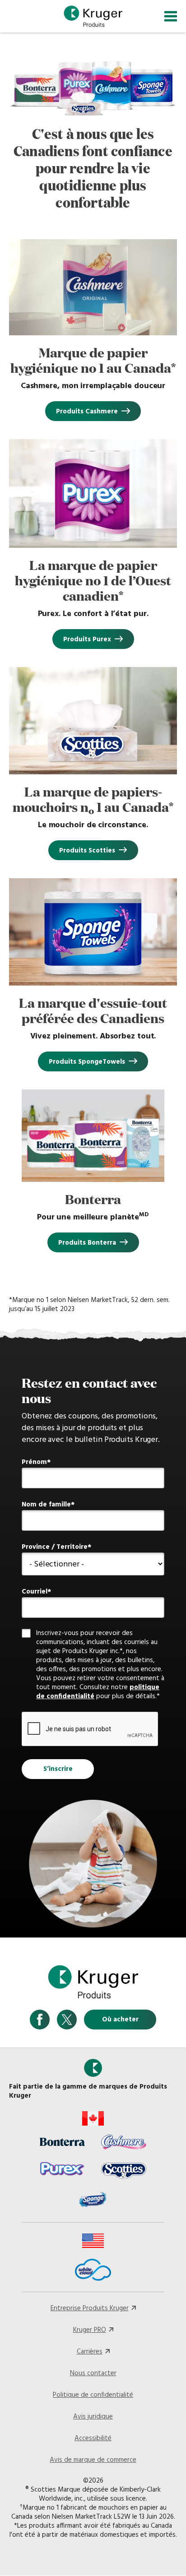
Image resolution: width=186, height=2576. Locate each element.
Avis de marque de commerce (93, 2460)
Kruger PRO (90, 2330)
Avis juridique (93, 2417)
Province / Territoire (55, 1547)
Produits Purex (87, 639)
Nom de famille (46, 1505)
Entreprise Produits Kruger (90, 2308)
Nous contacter (93, 2373)
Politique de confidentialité (93, 2395)
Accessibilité (93, 2438)
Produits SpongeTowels (87, 1062)
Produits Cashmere (87, 412)
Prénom (34, 1462)
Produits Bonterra (87, 1243)
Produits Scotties (87, 851)
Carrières (90, 2352)
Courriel (35, 1592)
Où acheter (120, 2020)
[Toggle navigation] (171, 16)
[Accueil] (93, 16)
